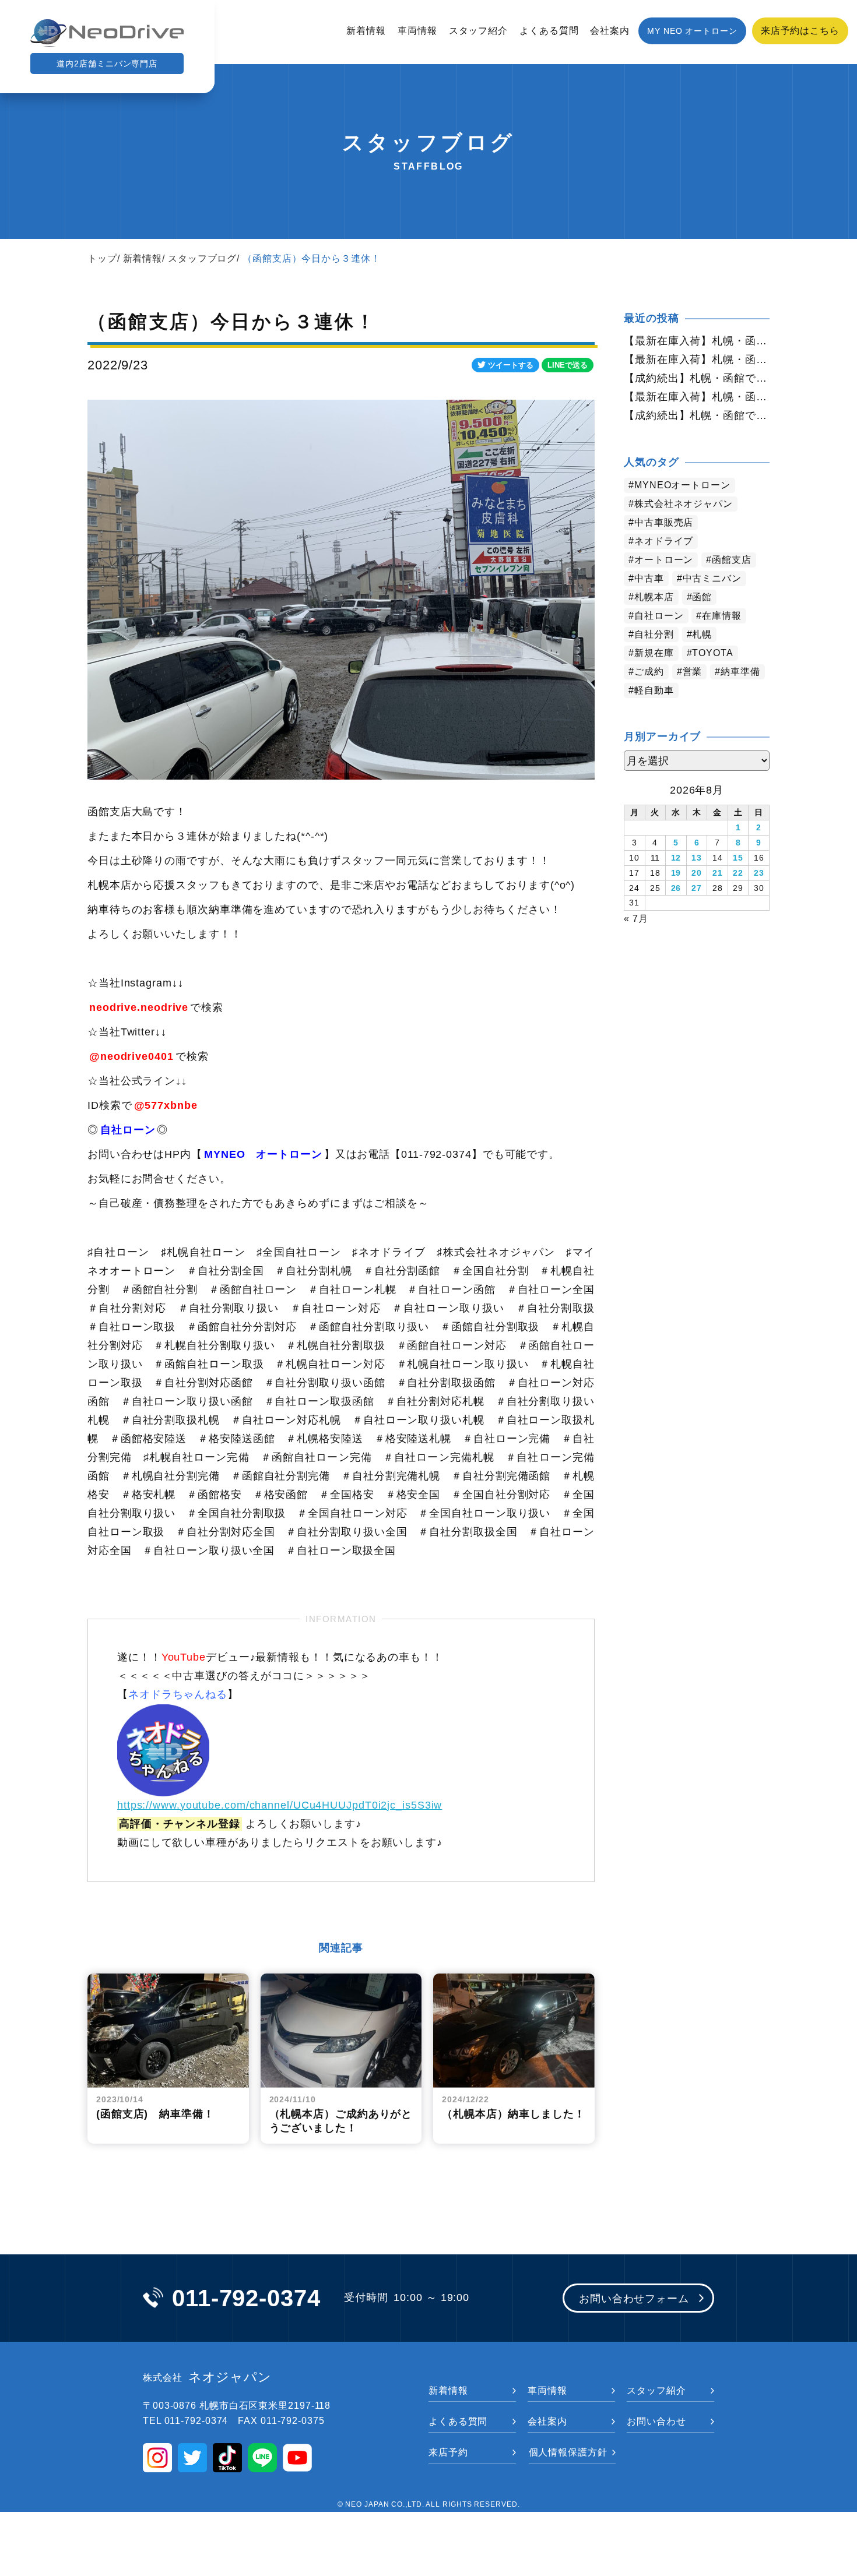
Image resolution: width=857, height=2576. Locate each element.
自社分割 (654, 634)
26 (676, 888)
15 (738, 858)
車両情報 (417, 31)
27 (697, 888)
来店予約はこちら (800, 31)
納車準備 (740, 672)
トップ (102, 258)
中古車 (649, 578)
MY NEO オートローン (692, 31)
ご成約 (649, 672)
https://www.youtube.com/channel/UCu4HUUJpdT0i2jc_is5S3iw (280, 1805)
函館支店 (732, 560)
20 (697, 873)
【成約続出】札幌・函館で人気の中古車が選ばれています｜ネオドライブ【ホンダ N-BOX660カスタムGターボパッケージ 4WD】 (697, 415)
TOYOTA (712, 653)
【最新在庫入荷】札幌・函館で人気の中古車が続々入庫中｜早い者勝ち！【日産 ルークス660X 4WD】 (697, 341)
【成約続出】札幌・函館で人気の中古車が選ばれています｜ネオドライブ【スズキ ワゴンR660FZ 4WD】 (697, 378)
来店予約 (448, 2452)
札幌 (702, 634)
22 (738, 873)
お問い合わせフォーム (634, 2299)
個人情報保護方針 (568, 2452)
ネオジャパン (207, 2377)
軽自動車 (654, 690)
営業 (693, 672)
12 (676, 858)
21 (718, 873)
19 (676, 873)
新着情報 (366, 31)
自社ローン (659, 616)
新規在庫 (654, 653)
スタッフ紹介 (478, 31)
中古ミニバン (712, 578)
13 (697, 858)
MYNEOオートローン (682, 485)
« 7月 (636, 919)
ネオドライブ (664, 541)
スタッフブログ (202, 258)
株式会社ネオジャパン (684, 504)
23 (759, 873)
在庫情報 (722, 616)
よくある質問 (549, 31)
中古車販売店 (664, 522)
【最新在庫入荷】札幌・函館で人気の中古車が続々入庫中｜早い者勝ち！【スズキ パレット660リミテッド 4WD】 (697, 397)
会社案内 (610, 31)
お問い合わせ (656, 2421)
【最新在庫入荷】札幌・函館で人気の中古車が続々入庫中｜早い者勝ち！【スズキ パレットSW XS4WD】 (697, 360)
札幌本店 (654, 597)
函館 (702, 597)
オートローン (664, 560)
